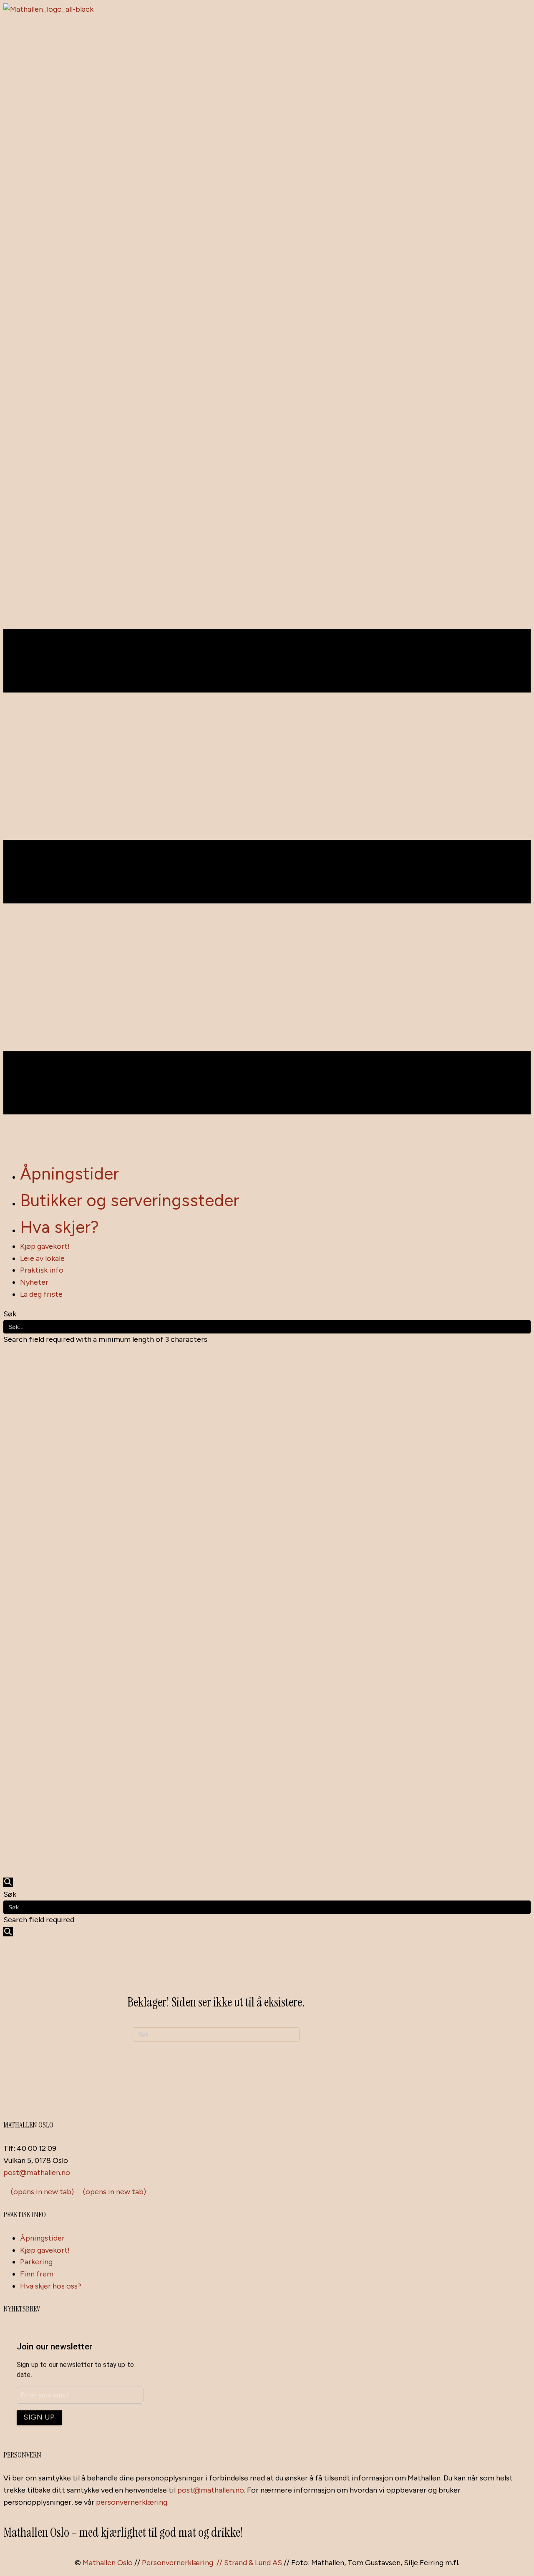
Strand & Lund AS (253, 2563)
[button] (8, 1882)
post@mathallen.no (37, 2173)
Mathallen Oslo (108, 2563)
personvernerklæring (132, 2502)
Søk (10, 1314)
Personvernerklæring (178, 2563)
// (220, 2563)
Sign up (39, 2417)
